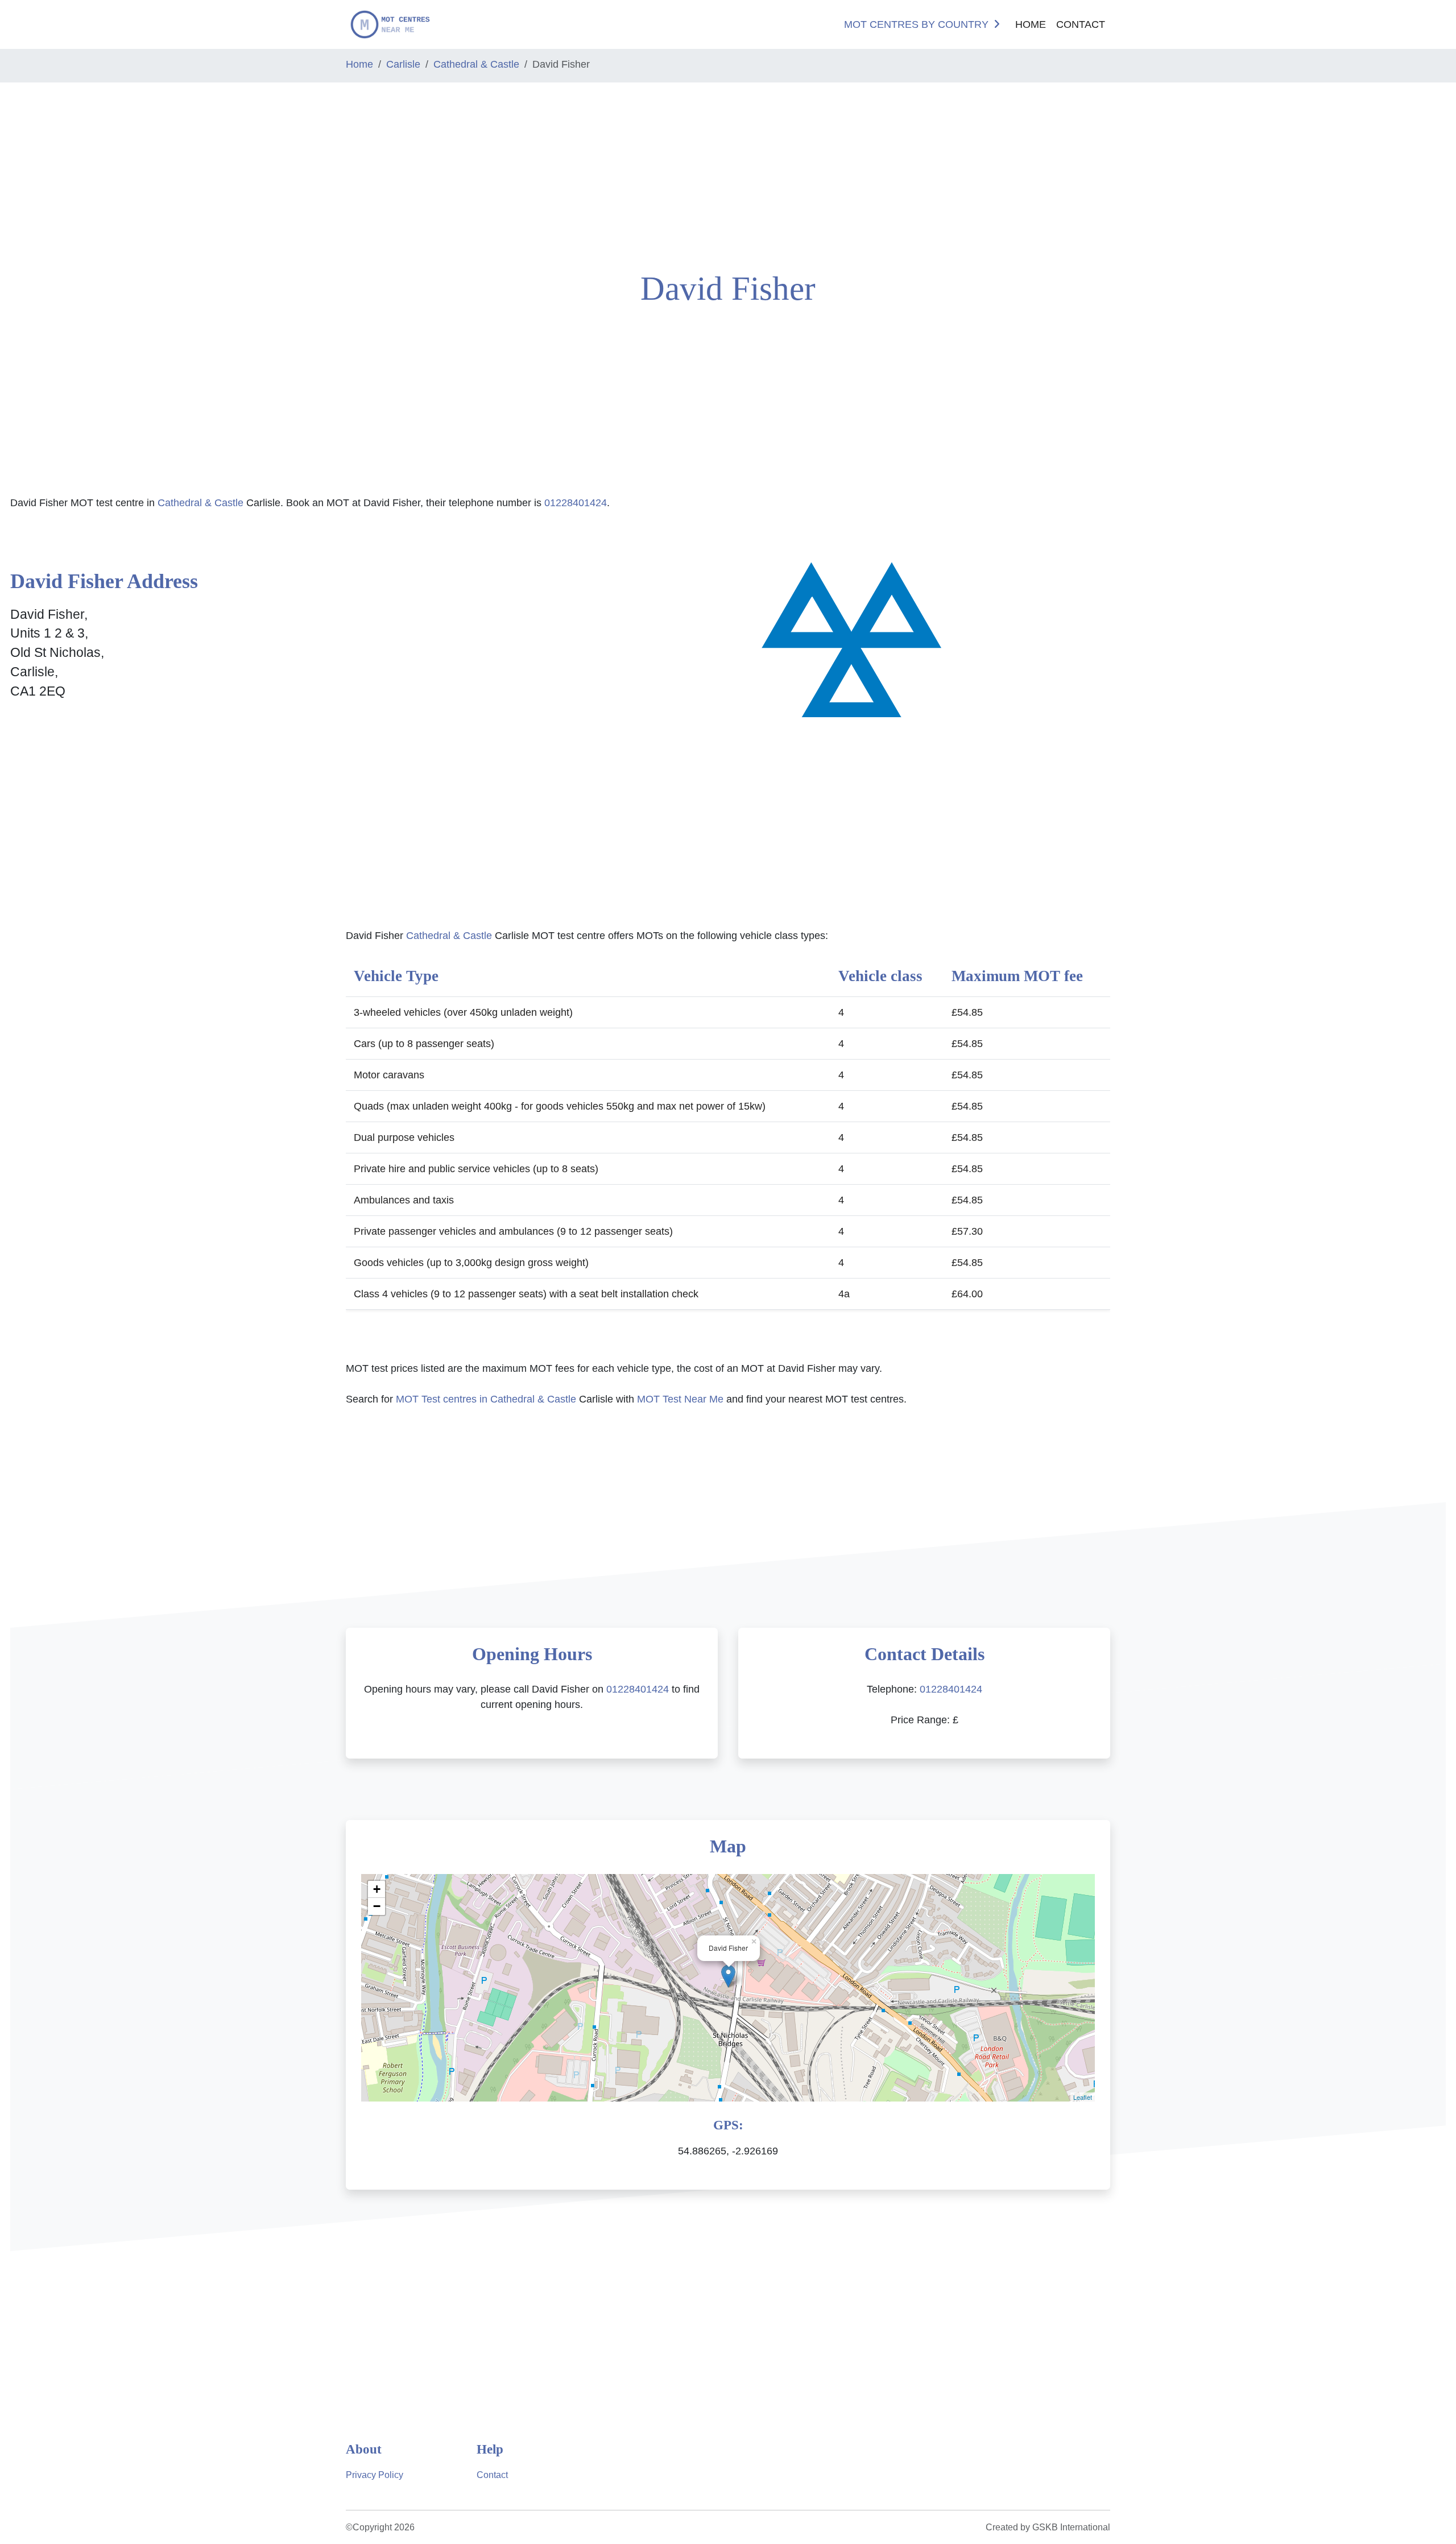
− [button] (377, 1906)
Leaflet (1083, 2097)
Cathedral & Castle (476, 64)
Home (1031, 24)
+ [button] (377, 1889)
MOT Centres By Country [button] (916, 24)
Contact (1081, 24)
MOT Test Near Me (680, 1399)
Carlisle (403, 64)
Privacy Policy (375, 2475)
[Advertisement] (121, 172)
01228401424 (576, 503)
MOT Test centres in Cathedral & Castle (486, 1399)
